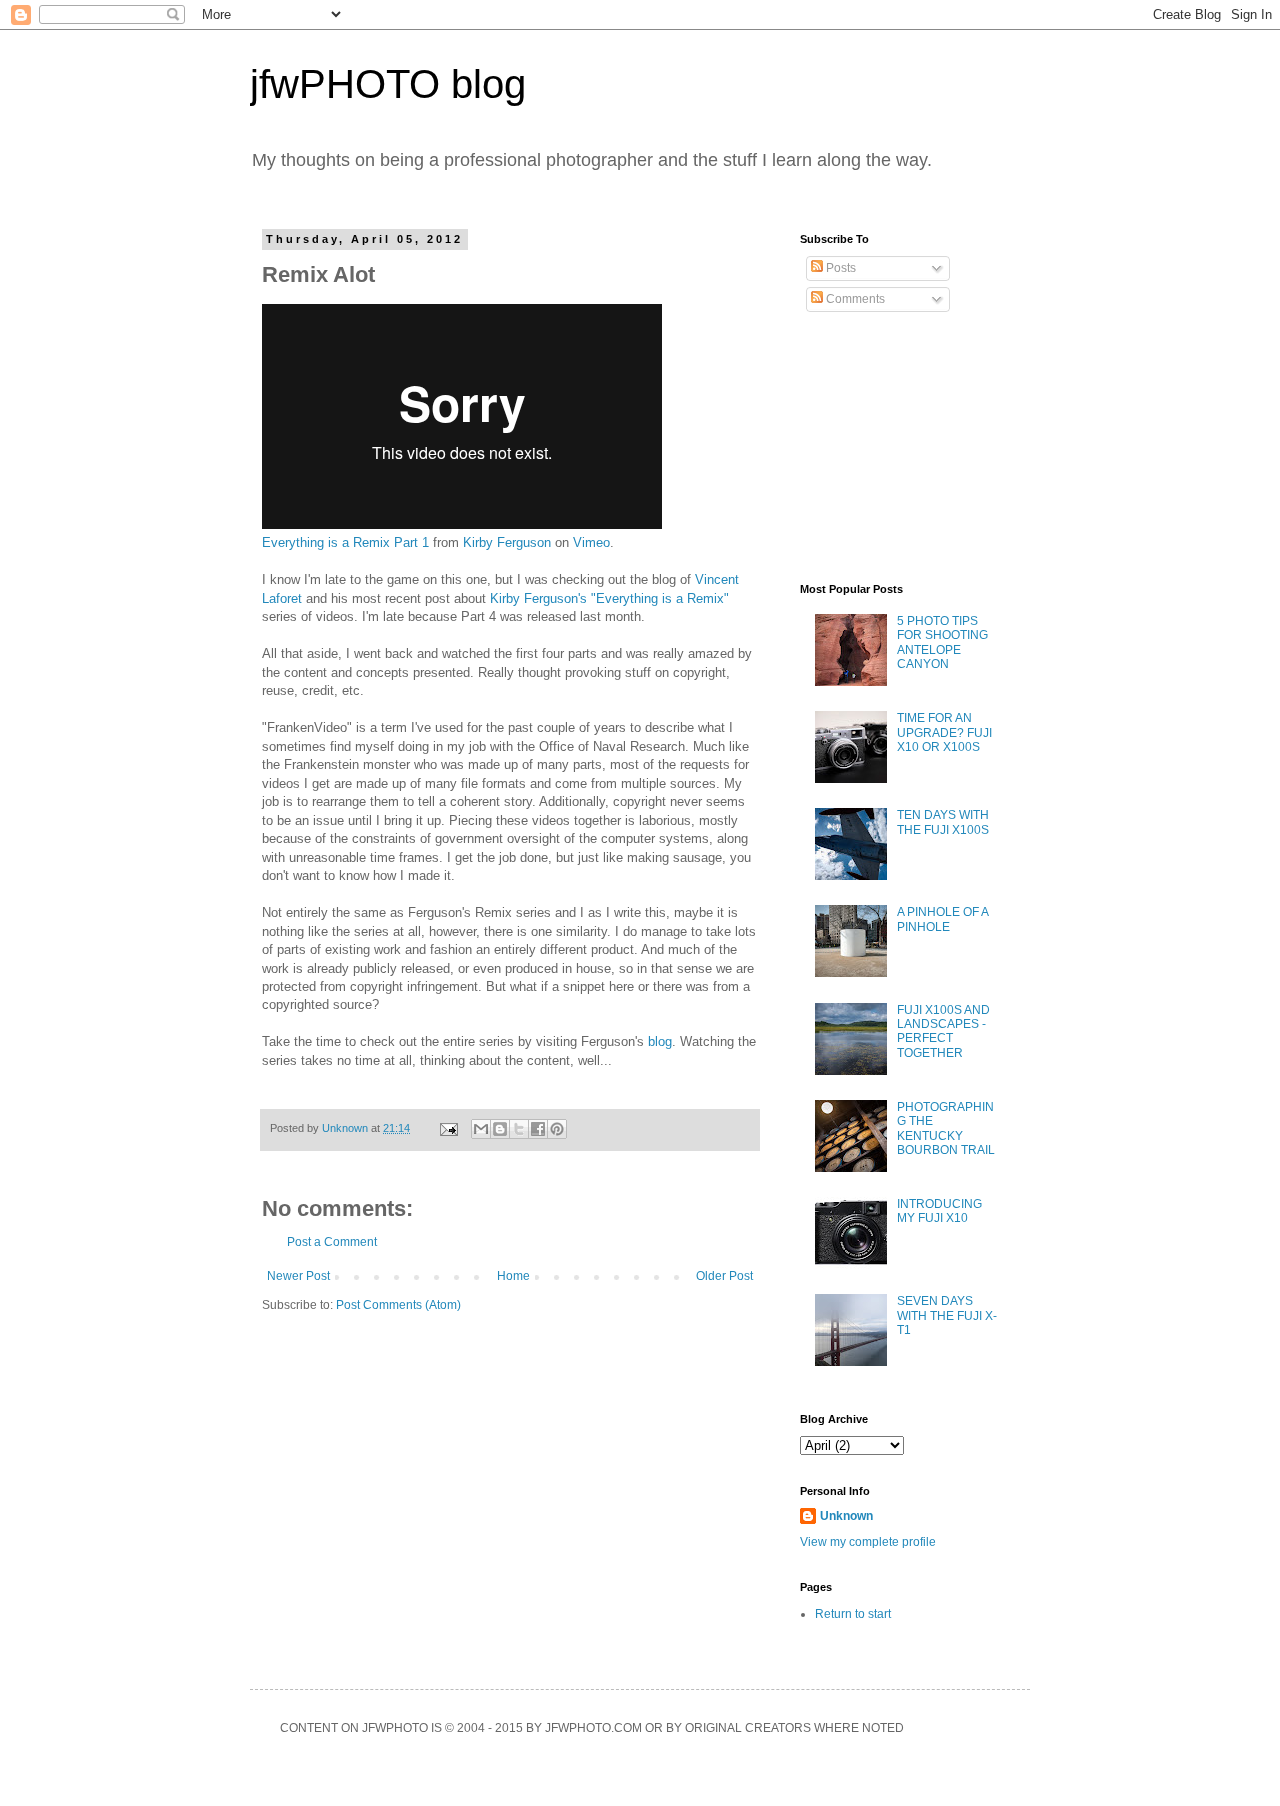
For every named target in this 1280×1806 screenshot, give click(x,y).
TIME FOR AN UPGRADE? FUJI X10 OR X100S (944, 732)
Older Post (724, 1276)
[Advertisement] (900, 448)
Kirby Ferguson (507, 542)
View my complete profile (868, 1542)
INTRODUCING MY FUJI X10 (939, 1211)
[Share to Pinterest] (557, 1129)
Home (513, 1276)
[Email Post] (448, 1128)
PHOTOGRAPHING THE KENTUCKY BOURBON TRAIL (946, 1128)
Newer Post (298, 1276)
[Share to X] (519, 1129)
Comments (854, 299)
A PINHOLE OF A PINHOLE (942, 919)
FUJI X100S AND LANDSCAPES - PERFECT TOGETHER (943, 1031)
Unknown (846, 1516)
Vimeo (591, 542)
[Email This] (481, 1129)
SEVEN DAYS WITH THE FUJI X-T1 (947, 1315)
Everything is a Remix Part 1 (345, 542)
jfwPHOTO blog (388, 84)
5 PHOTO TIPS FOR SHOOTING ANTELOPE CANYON (942, 642)
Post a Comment (332, 1242)
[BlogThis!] (500, 1129)
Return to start (853, 1614)
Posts (839, 268)
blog (660, 1041)
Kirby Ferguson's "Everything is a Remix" (609, 598)
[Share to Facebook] (538, 1129)
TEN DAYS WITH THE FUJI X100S (943, 822)
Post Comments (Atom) (398, 1305)
